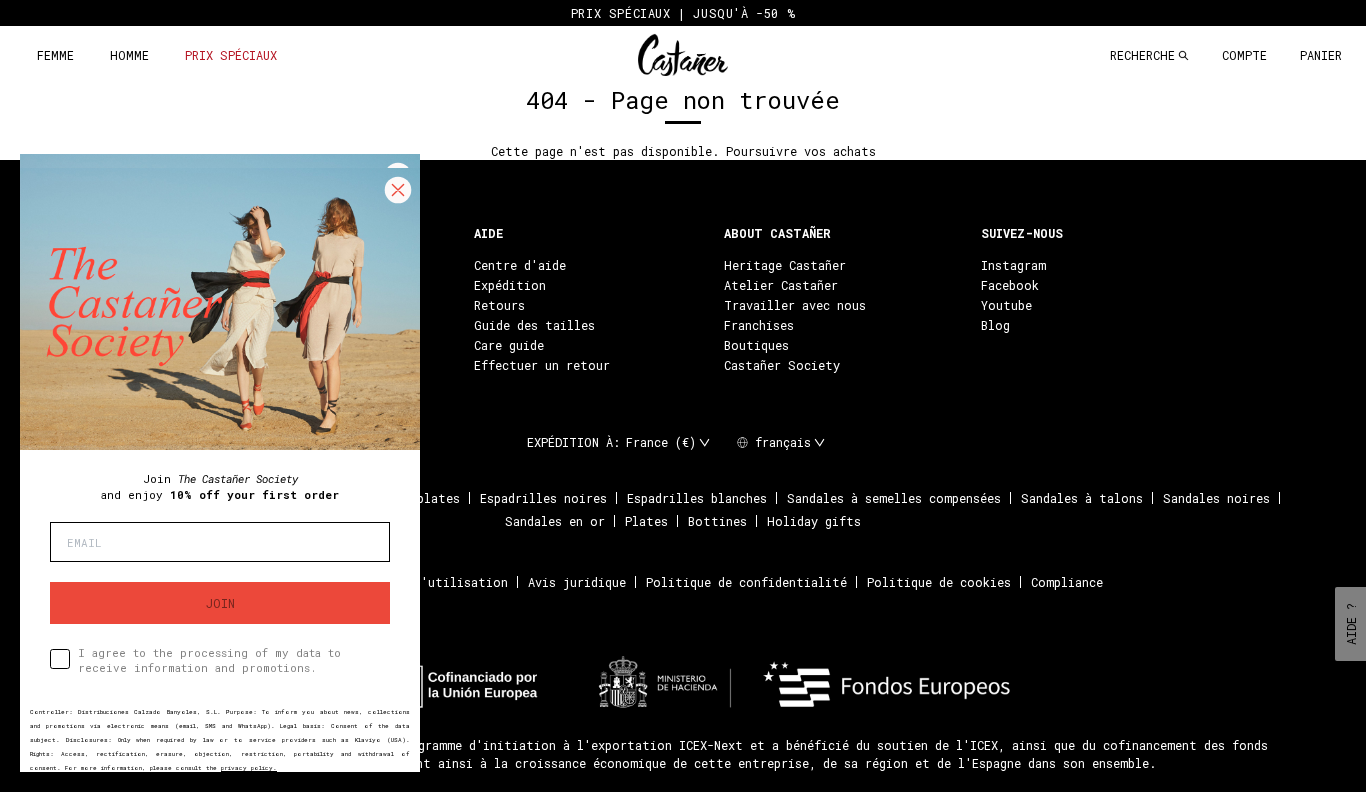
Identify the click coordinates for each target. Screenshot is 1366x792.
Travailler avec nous (795, 305)
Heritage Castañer (785, 265)
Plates (646, 521)
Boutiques (756, 345)
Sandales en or (555, 521)
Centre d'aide (520, 265)
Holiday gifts (814, 521)
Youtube (1006, 305)
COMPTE (1244, 55)
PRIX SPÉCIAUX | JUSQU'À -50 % (683, 13)
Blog (995, 325)
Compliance (1067, 582)
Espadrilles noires (543, 498)
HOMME (129, 55)
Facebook (1010, 285)
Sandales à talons (1082, 498)
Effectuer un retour (542, 365)
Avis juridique (577, 582)
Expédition (510, 285)
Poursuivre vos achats (801, 151)
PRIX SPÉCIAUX (231, 55)
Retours (499, 305)
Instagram (1013, 265)
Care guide (509, 345)
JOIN (220, 603)
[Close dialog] (398, 190)
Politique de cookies (939, 582)
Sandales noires (1216, 498)
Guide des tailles (534, 325)
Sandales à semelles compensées (894, 498)
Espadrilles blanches (697, 498)
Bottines (717, 521)
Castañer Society (782, 365)
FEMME (55, 55)
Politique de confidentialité (746, 582)
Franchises (759, 325)
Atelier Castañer (781, 285)
